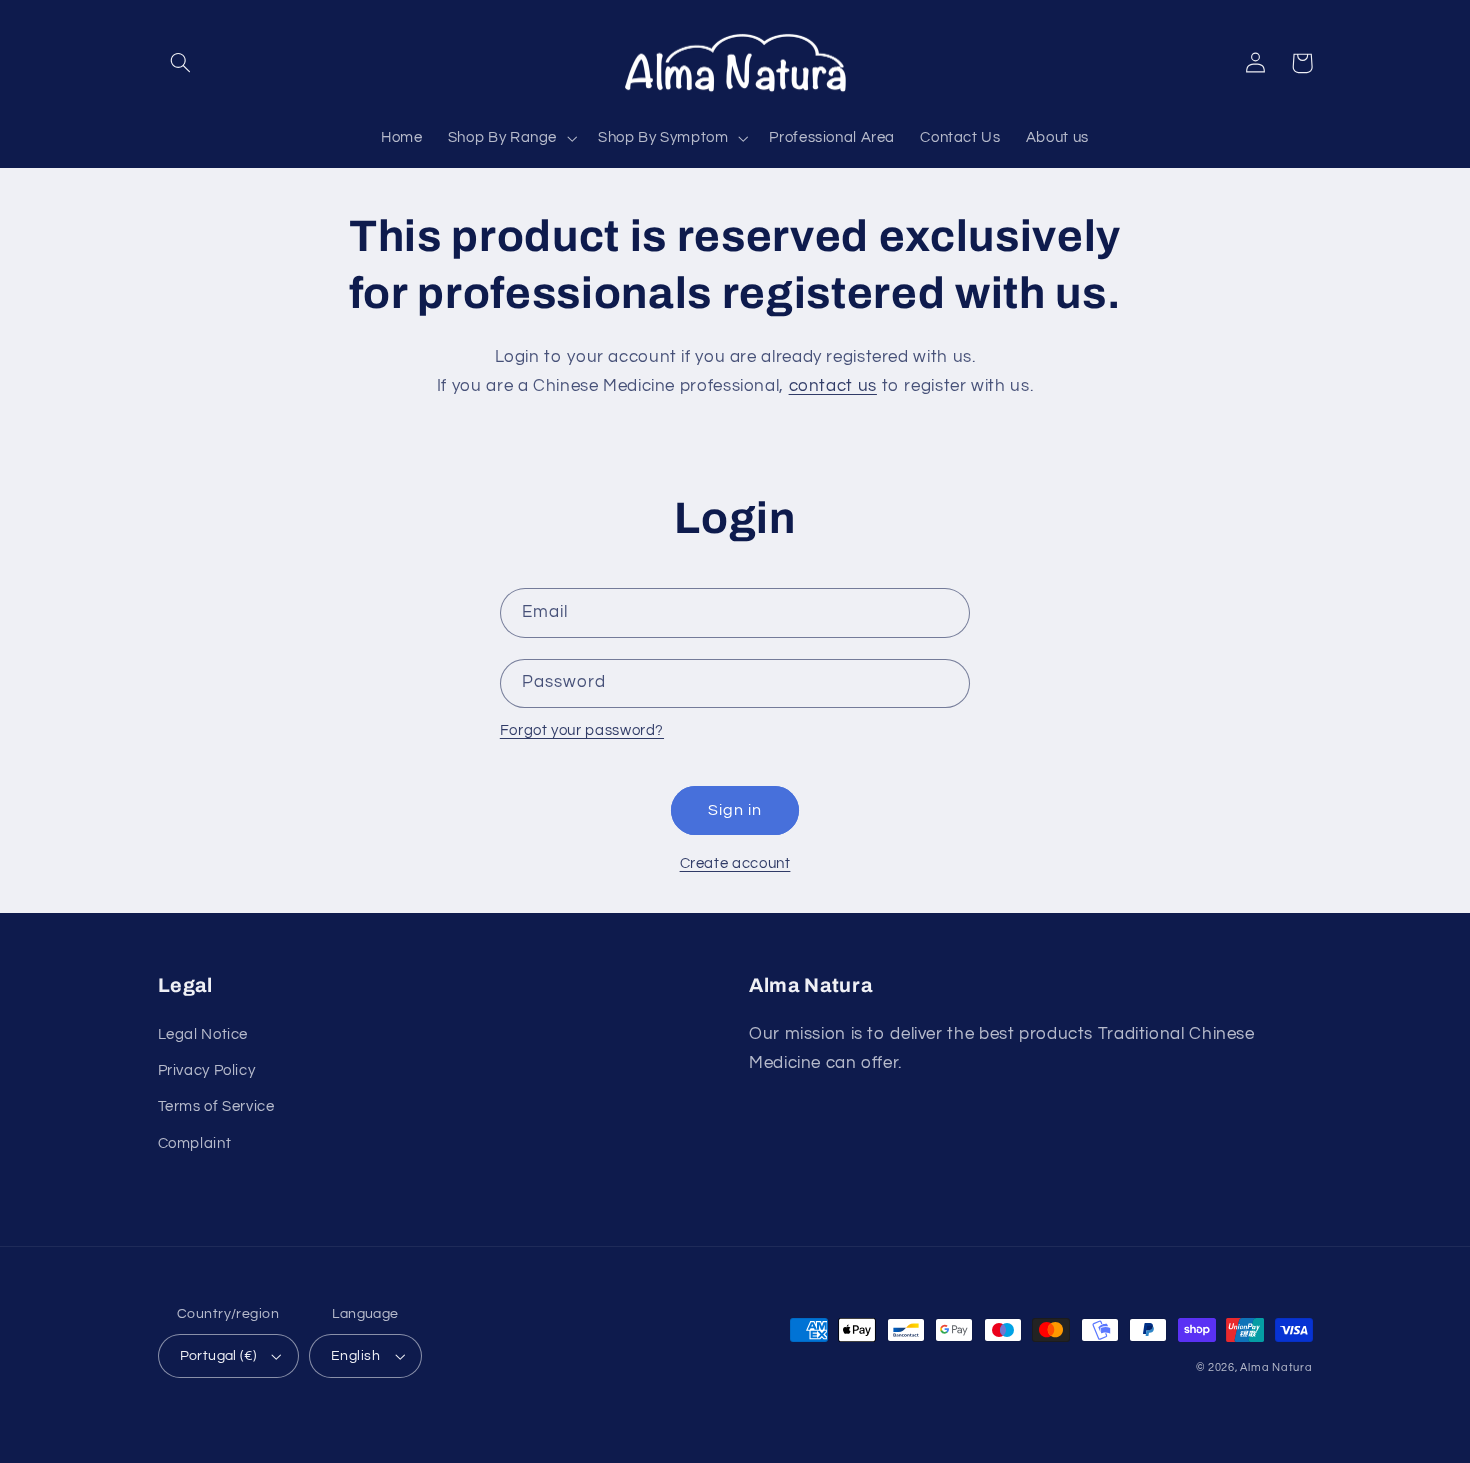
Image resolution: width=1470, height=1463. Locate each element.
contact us (833, 386)
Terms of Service (216, 1106)
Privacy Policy (207, 1070)
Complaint (195, 1143)
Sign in (735, 810)
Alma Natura (1276, 1367)
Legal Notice (203, 1034)
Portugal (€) (218, 1356)
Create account (735, 863)
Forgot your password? (582, 730)
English (355, 1356)
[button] (181, 63)
